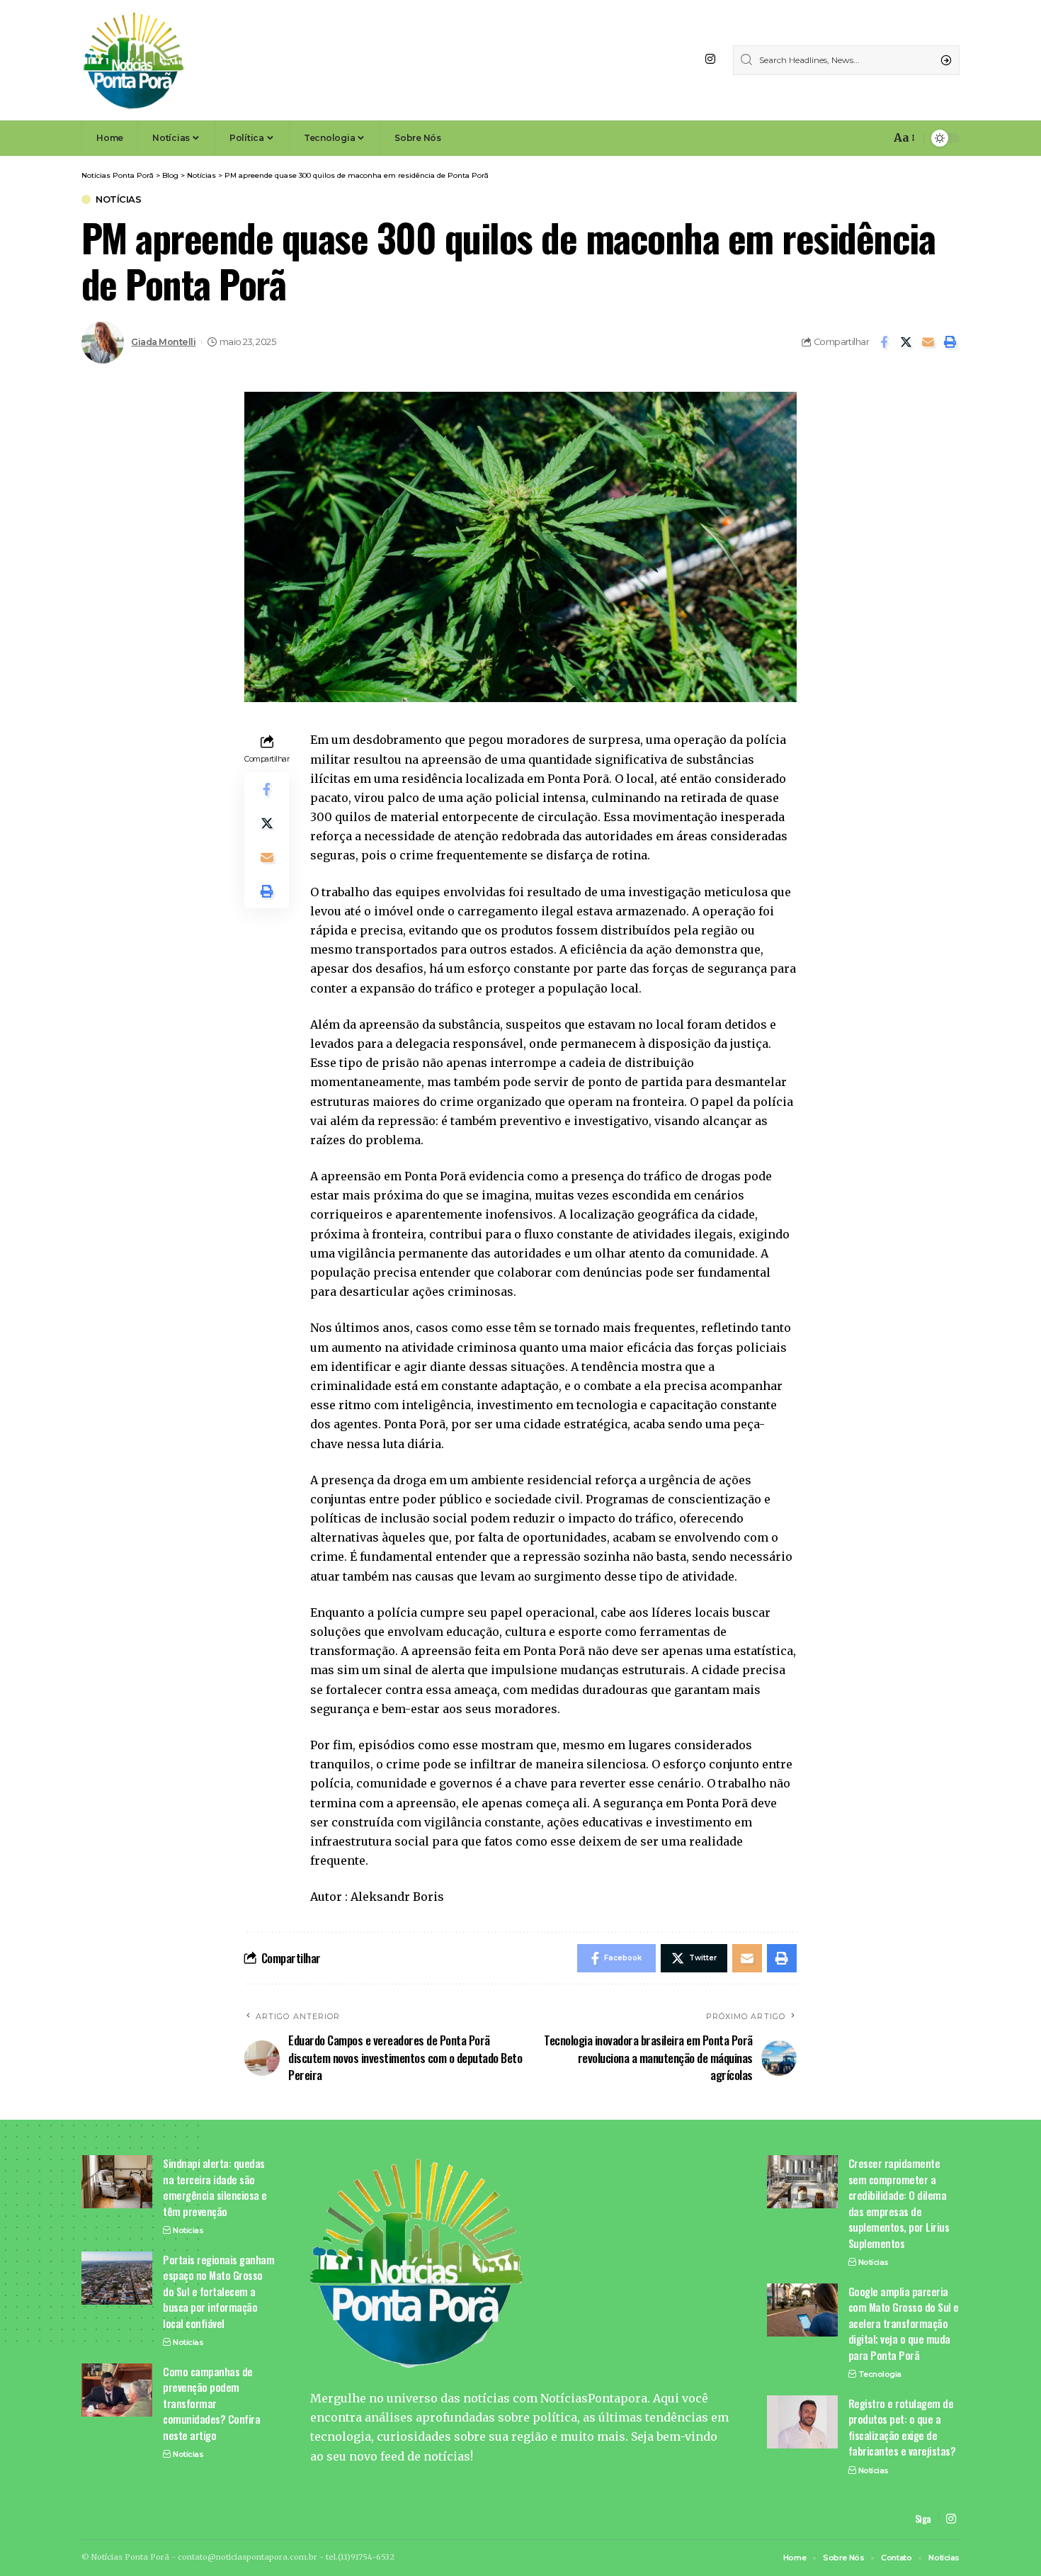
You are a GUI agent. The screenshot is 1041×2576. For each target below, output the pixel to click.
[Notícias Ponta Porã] (133, 60)
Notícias (118, 199)
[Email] (928, 342)
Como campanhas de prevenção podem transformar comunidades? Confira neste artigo (211, 2403)
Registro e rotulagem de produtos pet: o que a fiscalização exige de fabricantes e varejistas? (902, 2427)
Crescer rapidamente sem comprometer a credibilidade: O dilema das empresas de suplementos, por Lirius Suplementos (899, 2203)
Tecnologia (880, 2374)
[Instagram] (710, 59)
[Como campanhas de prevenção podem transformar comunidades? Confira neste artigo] (117, 2390)
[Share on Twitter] (906, 342)
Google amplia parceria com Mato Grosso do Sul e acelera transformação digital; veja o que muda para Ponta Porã (904, 2323)
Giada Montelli (163, 342)
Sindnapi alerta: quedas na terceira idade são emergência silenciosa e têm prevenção (215, 2187)
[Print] (950, 342)
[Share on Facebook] (884, 342)
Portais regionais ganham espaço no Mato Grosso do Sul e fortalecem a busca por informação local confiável (218, 2291)
